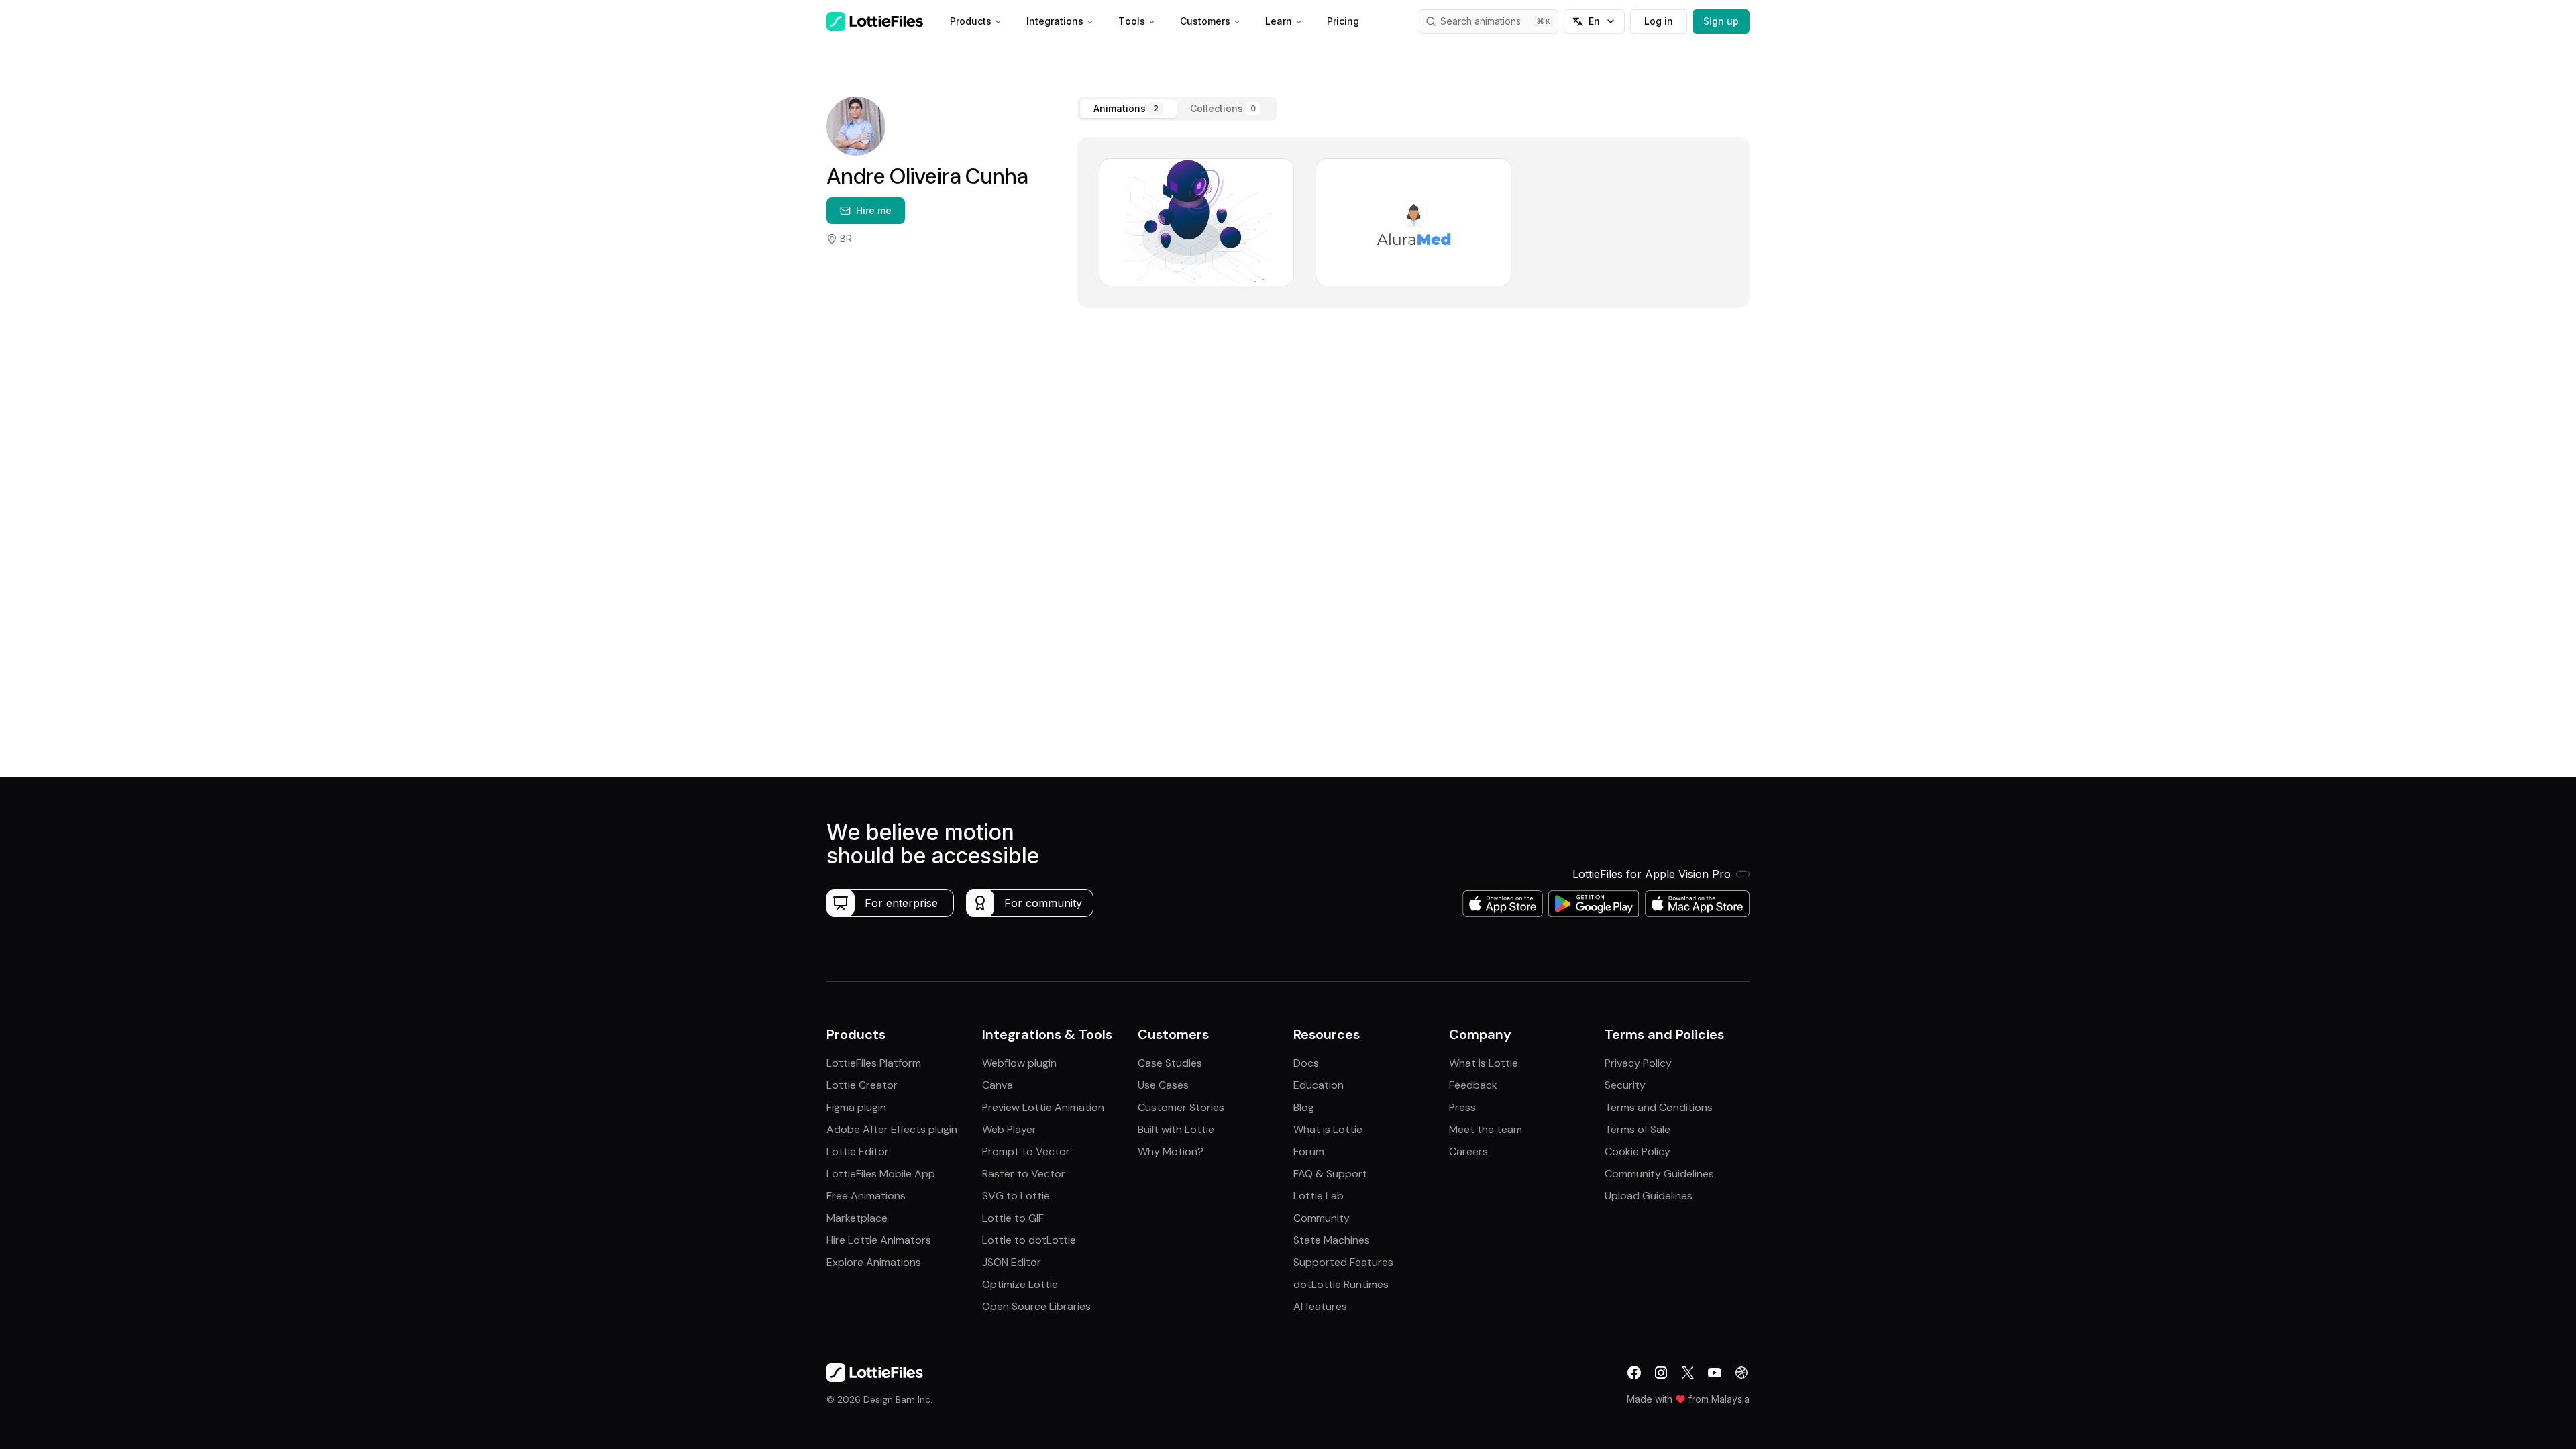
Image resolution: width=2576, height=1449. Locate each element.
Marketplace (857, 1218)
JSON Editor (1012, 1262)
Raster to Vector (1024, 1174)
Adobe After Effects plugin (892, 1129)
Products (971, 21)
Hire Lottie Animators (879, 1240)
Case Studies (1170, 1063)
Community (1322, 1218)
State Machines (1332, 1240)
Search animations (1481, 21)
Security (1625, 1085)
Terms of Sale (1638, 1129)
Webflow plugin (1019, 1063)
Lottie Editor (858, 1151)
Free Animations (866, 1196)
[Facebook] (1634, 1373)
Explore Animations (874, 1262)
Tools (1132, 21)
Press (1462, 1107)
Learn (1279, 21)
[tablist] (1177, 109)
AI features (1320, 1306)
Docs (1306, 1063)
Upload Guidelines (1649, 1196)
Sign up (1721, 21)
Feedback (1473, 1085)
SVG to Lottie (1016, 1196)
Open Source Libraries (1036, 1306)
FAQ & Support (1330, 1174)
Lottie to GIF (1013, 1218)
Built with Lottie (1176, 1129)
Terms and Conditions (1659, 1107)
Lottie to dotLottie (1029, 1240)
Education (1319, 1085)
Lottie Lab (1319, 1196)
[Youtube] (1715, 1373)
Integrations (1055, 21)
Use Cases (1163, 1085)
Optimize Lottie (1020, 1284)
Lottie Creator (862, 1085)
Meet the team (1486, 1129)
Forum (1309, 1151)
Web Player (1009, 1129)
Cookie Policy (1638, 1151)
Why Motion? (1171, 1151)
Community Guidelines (1659, 1174)
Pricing (1343, 21)
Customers (1205, 21)
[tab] (1128, 109)
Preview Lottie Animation (1043, 1107)
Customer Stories (1181, 1107)
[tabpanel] (1413, 222)
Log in (1659, 21)
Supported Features (1343, 1262)
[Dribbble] (1741, 1373)
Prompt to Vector (1026, 1151)
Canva (998, 1085)
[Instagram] (1661, 1373)
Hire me (874, 210)
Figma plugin (856, 1107)
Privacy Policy (1638, 1063)
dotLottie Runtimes (1341, 1284)
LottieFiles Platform (874, 1063)
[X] (1688, 1373)
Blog (1304, 1107)
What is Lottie (1328, 1129)
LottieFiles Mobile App (881, 1174)
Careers (1468, 1151)
